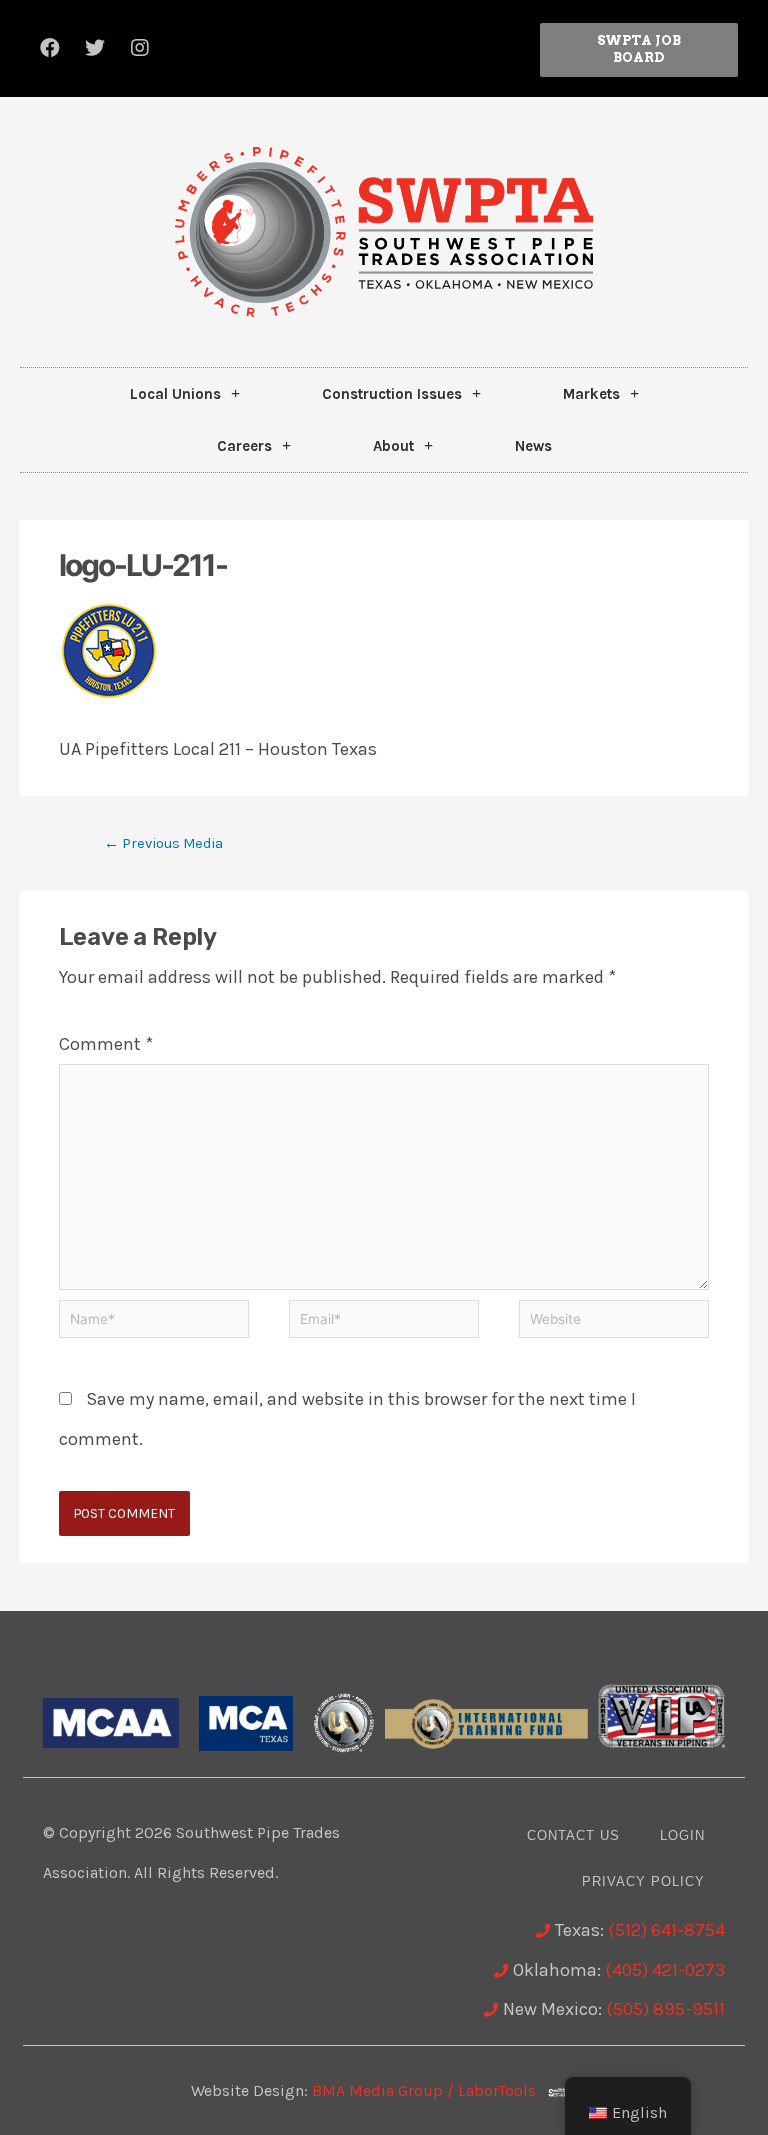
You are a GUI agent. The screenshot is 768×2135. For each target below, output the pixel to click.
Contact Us (573, 1835)
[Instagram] (140, 48)
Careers (244, 446)
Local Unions (175, 394)
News (533, 446)
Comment (106, 1044)
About (393, 446)
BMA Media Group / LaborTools (430, 2090)
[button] (639, 50)
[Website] (614, 1322)
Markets (591, 394)
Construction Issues (392, 394)
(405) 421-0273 (665, 1970)
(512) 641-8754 (666, 1930)
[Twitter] (95, 48)
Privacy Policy (643, 1881)
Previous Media (163, 843)
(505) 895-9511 (665, 2009)
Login (682, 1835)
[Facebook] (50, 48)
